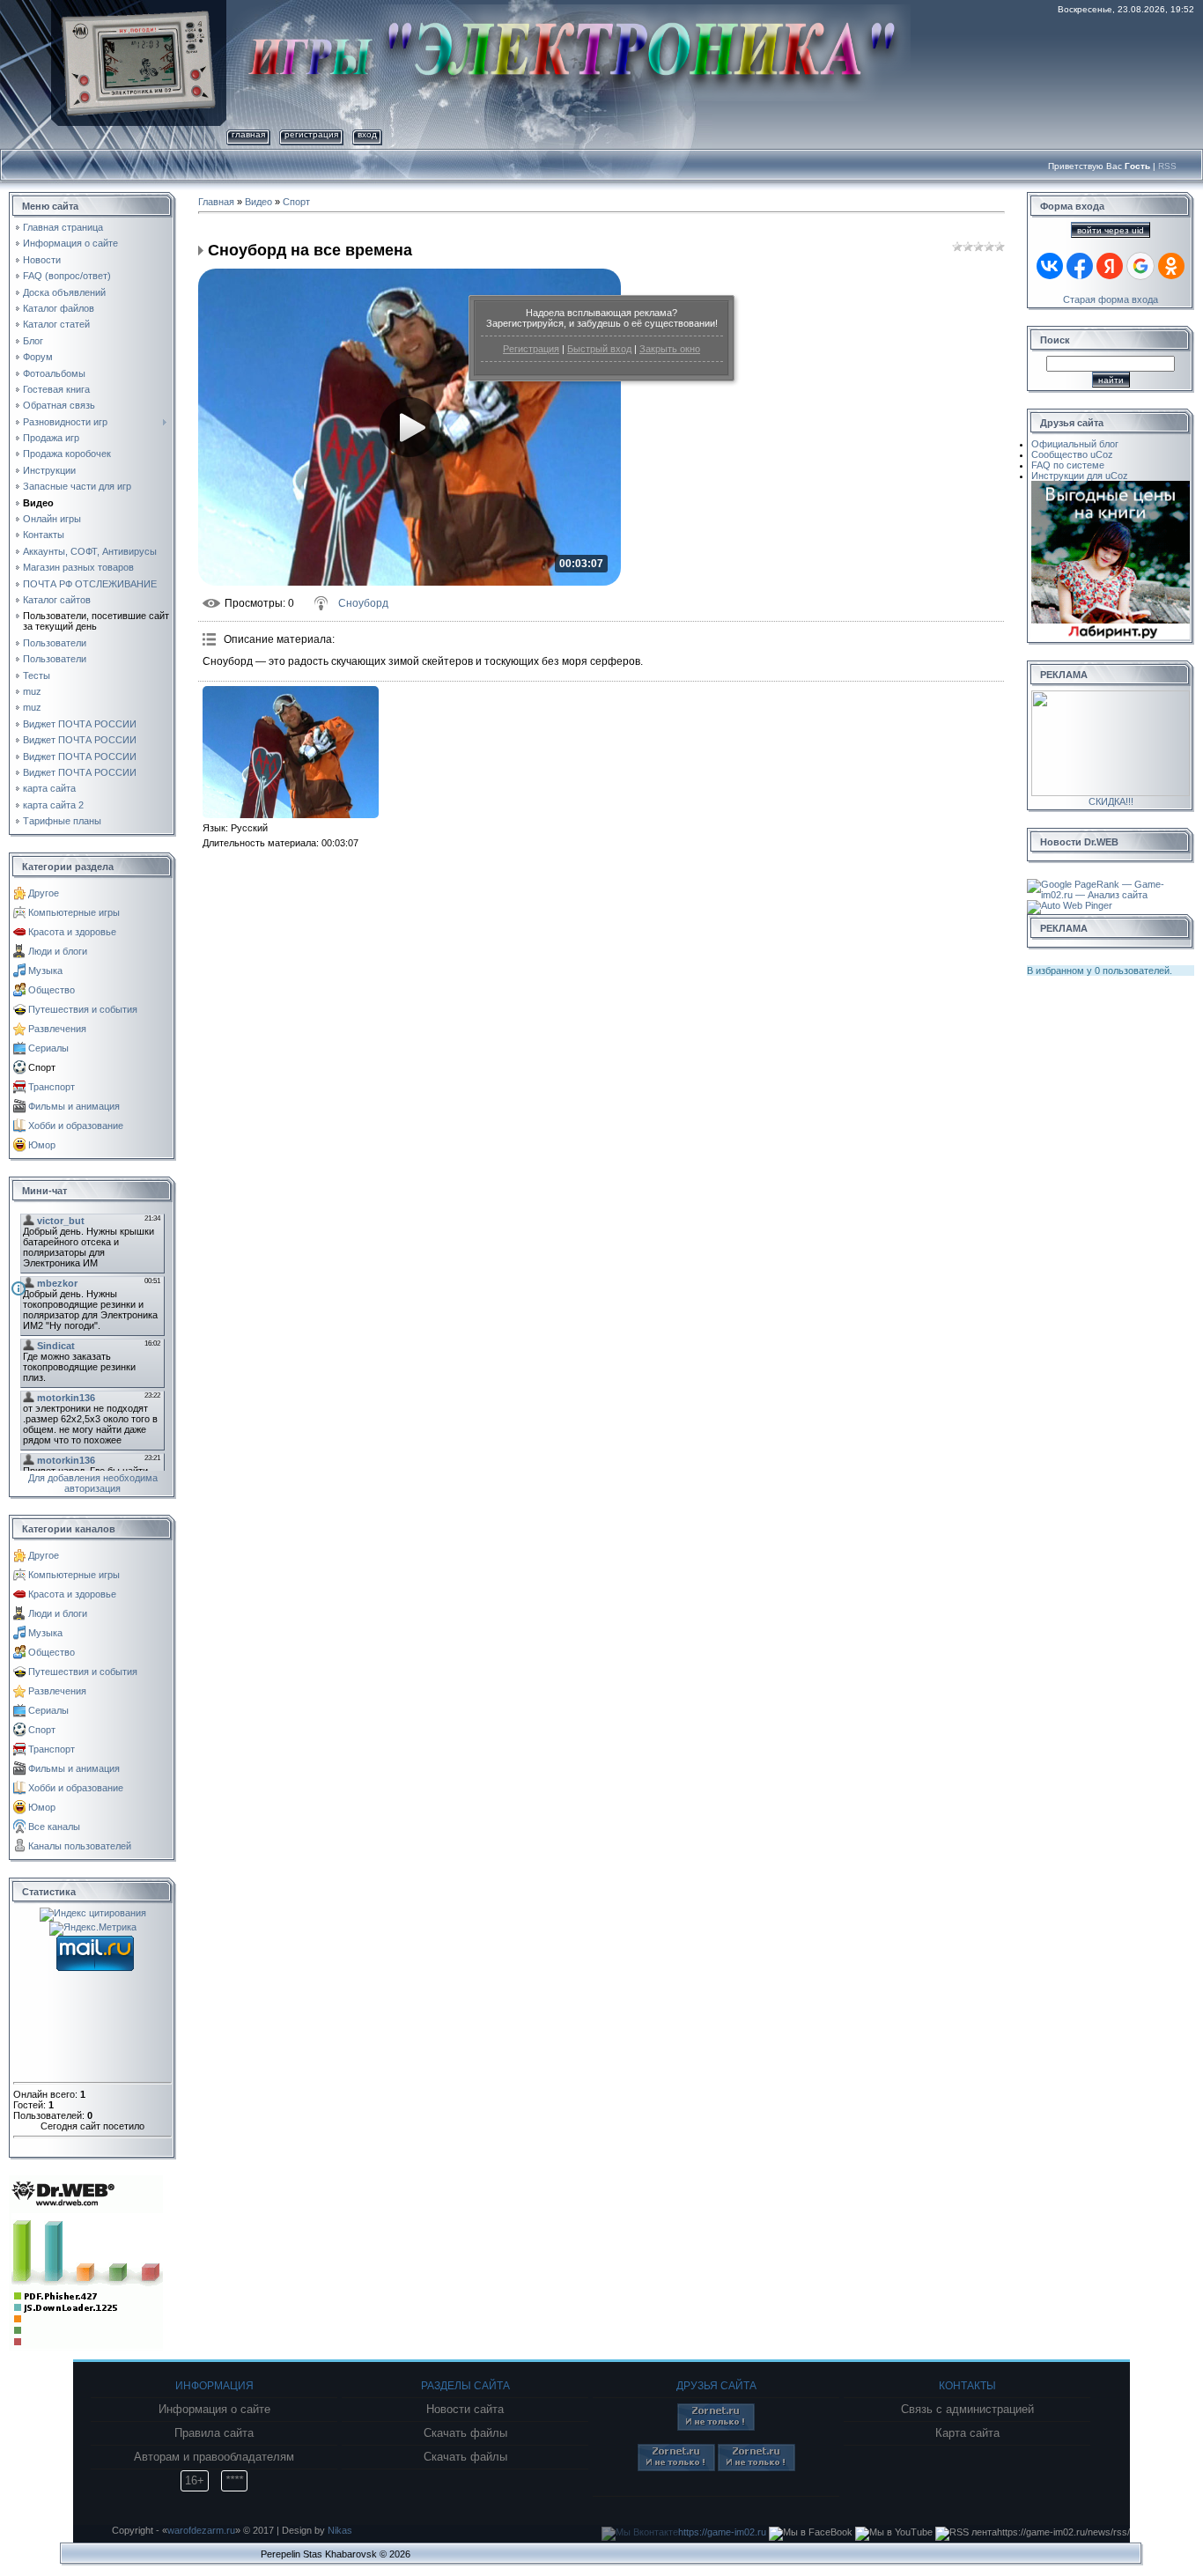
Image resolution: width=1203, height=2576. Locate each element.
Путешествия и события (83, 1009)
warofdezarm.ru (201, 2530)
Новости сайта (465, 2410)
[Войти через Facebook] (1080, 266)
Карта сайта (967, 2433)
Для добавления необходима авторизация (93, 1483)
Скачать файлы (465, 2433)
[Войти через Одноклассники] (1171, 266)
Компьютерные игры (74, 912)
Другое (44, 893)
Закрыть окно (670, 349)
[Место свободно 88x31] (716, 2427)
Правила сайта (214, 2433)
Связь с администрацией (967, 2410)
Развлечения (57, 1029)
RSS (1167, 166)
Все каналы (54, 1827)
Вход (367, 134)
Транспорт (52, 1087)
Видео (258, 202)
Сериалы (48, 1048)
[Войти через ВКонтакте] (1050, 266)
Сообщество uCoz (1072, 454)
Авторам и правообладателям (214, 2457)
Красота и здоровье (72, 932)
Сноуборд (363, 603)
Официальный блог (1075, 444)
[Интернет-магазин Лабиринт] (1111, 486)
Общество (52, 990)
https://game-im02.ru (722, 2532)
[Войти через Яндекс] (1110, 266)
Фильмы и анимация (74, 1106)
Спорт (42, 1067)
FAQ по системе (1068, 465)
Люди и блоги (58, 951)
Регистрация (531, 349)
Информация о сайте (214, 2410)
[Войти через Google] (1140, 266)
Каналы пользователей (80, 1846)
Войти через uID (1111, 230)
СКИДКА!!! (1111, 801)
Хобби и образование (76, 1126)
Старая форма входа (1111, 299)
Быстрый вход (599, 349)
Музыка (45, 971)
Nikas (340, 2530)
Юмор (42, 1145)
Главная (248, 134)
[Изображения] (291, 752)
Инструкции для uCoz (1080, 476)
